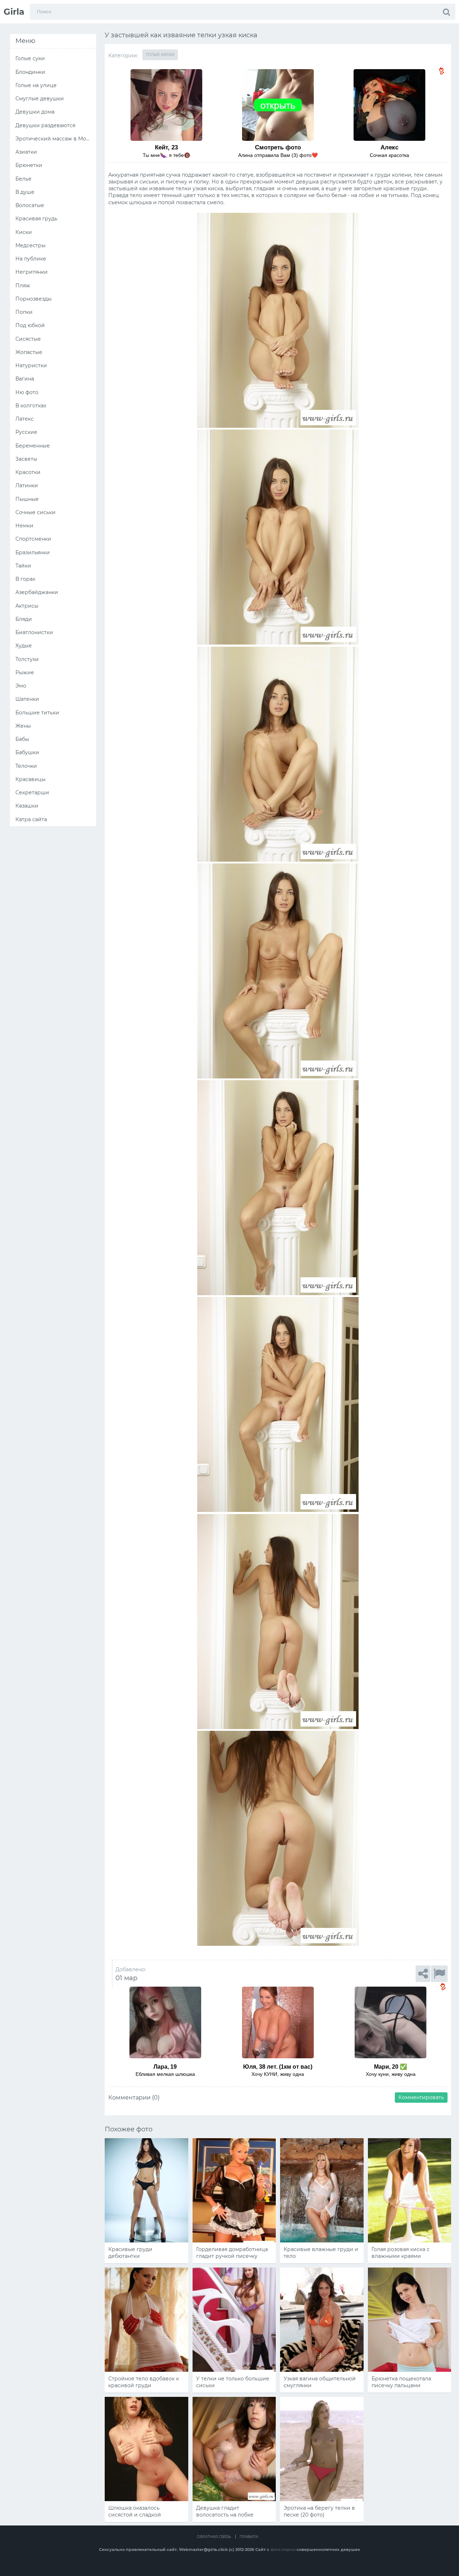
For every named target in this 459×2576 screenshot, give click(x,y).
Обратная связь (214, 2537)
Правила (249, 2537)
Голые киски (160, 55)
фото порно (283, 2549)
